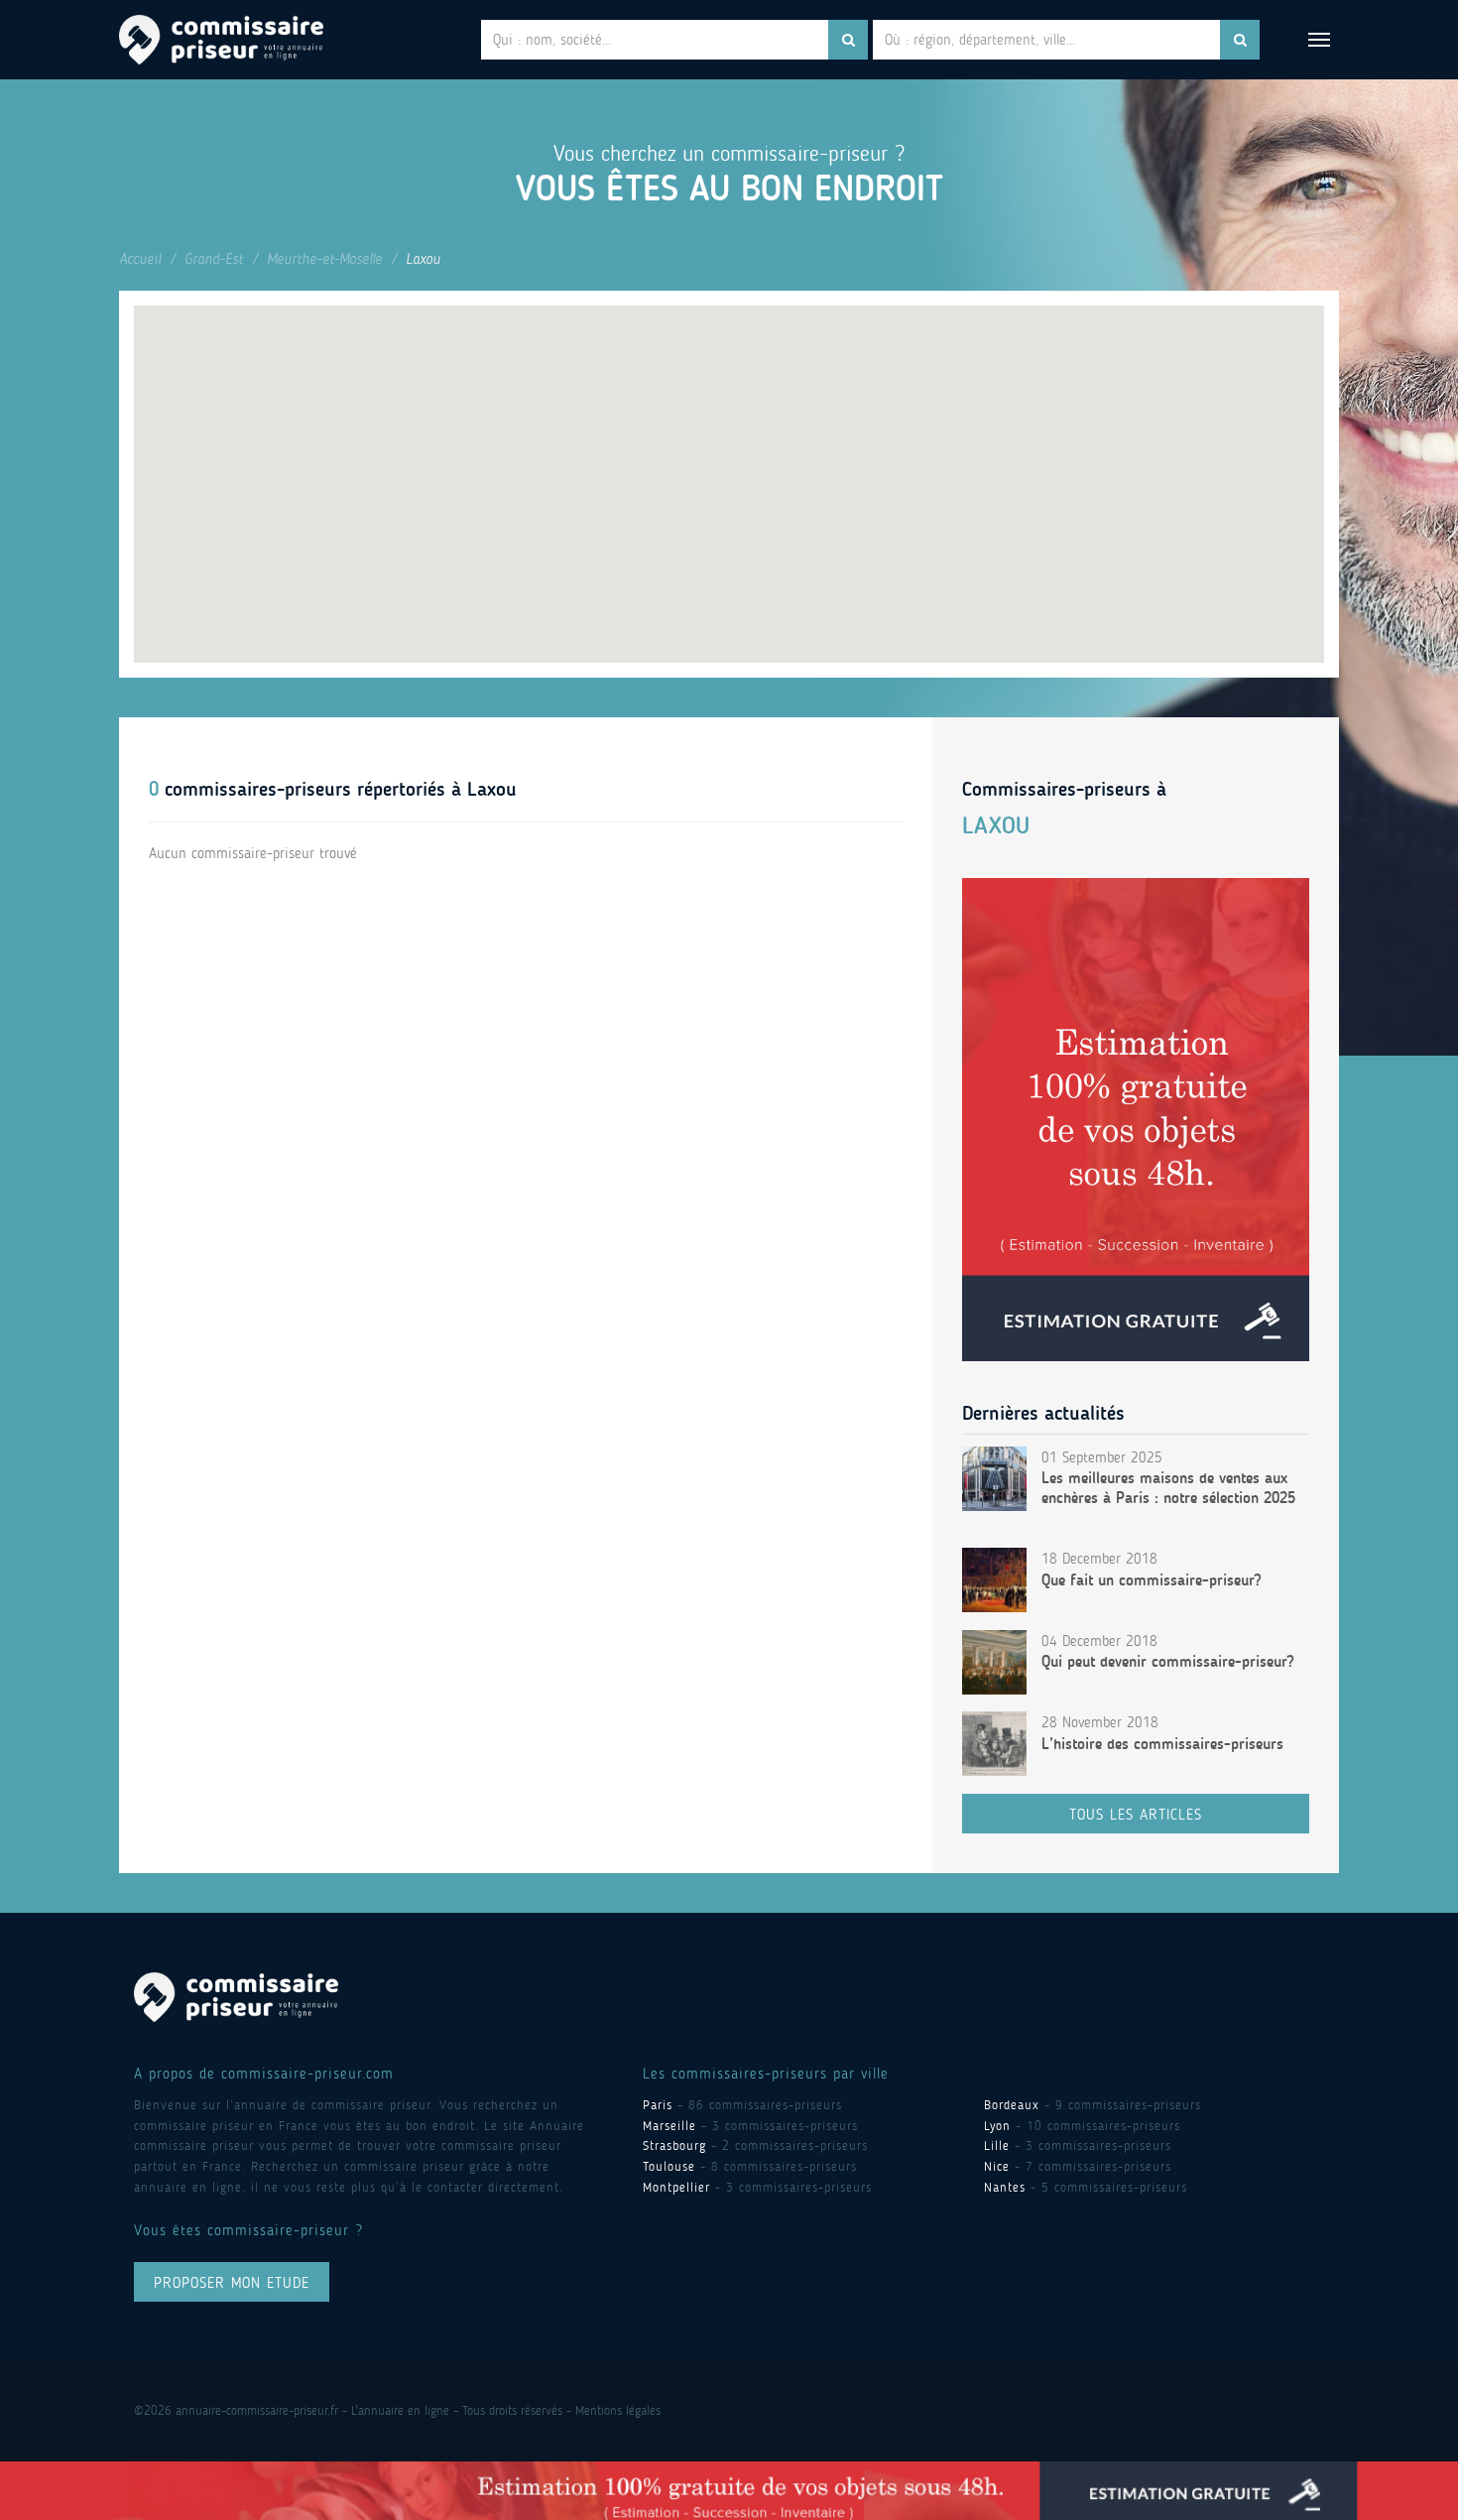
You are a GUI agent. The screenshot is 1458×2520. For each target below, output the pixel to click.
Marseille (669, 2126)
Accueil (140, 259)
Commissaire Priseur (221, 40)
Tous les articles (1136, 1815)
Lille (997, 2145)
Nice (997, 2166)
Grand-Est (214, 259)
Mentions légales (618, 2410)
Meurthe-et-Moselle (324, 259)
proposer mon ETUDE (232, 2283)
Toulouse (669, 2166)
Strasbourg (674, 2145)
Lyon (997, 2126)
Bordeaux (1012, 2105)
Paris (658, 2105)
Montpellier (676, 2187)
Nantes (1005, 2187)
